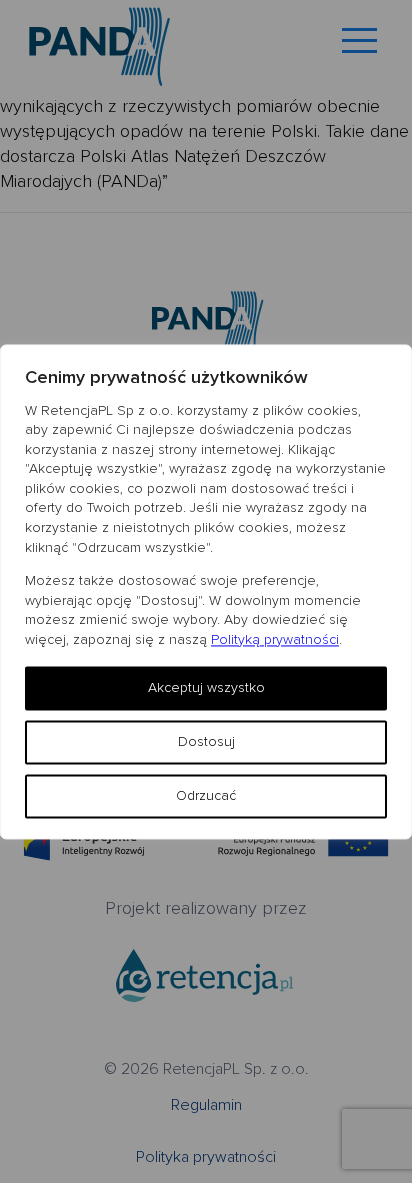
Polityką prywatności (275, 639)
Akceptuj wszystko (206, 687)
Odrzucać (206, 795)
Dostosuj (206, 741)
